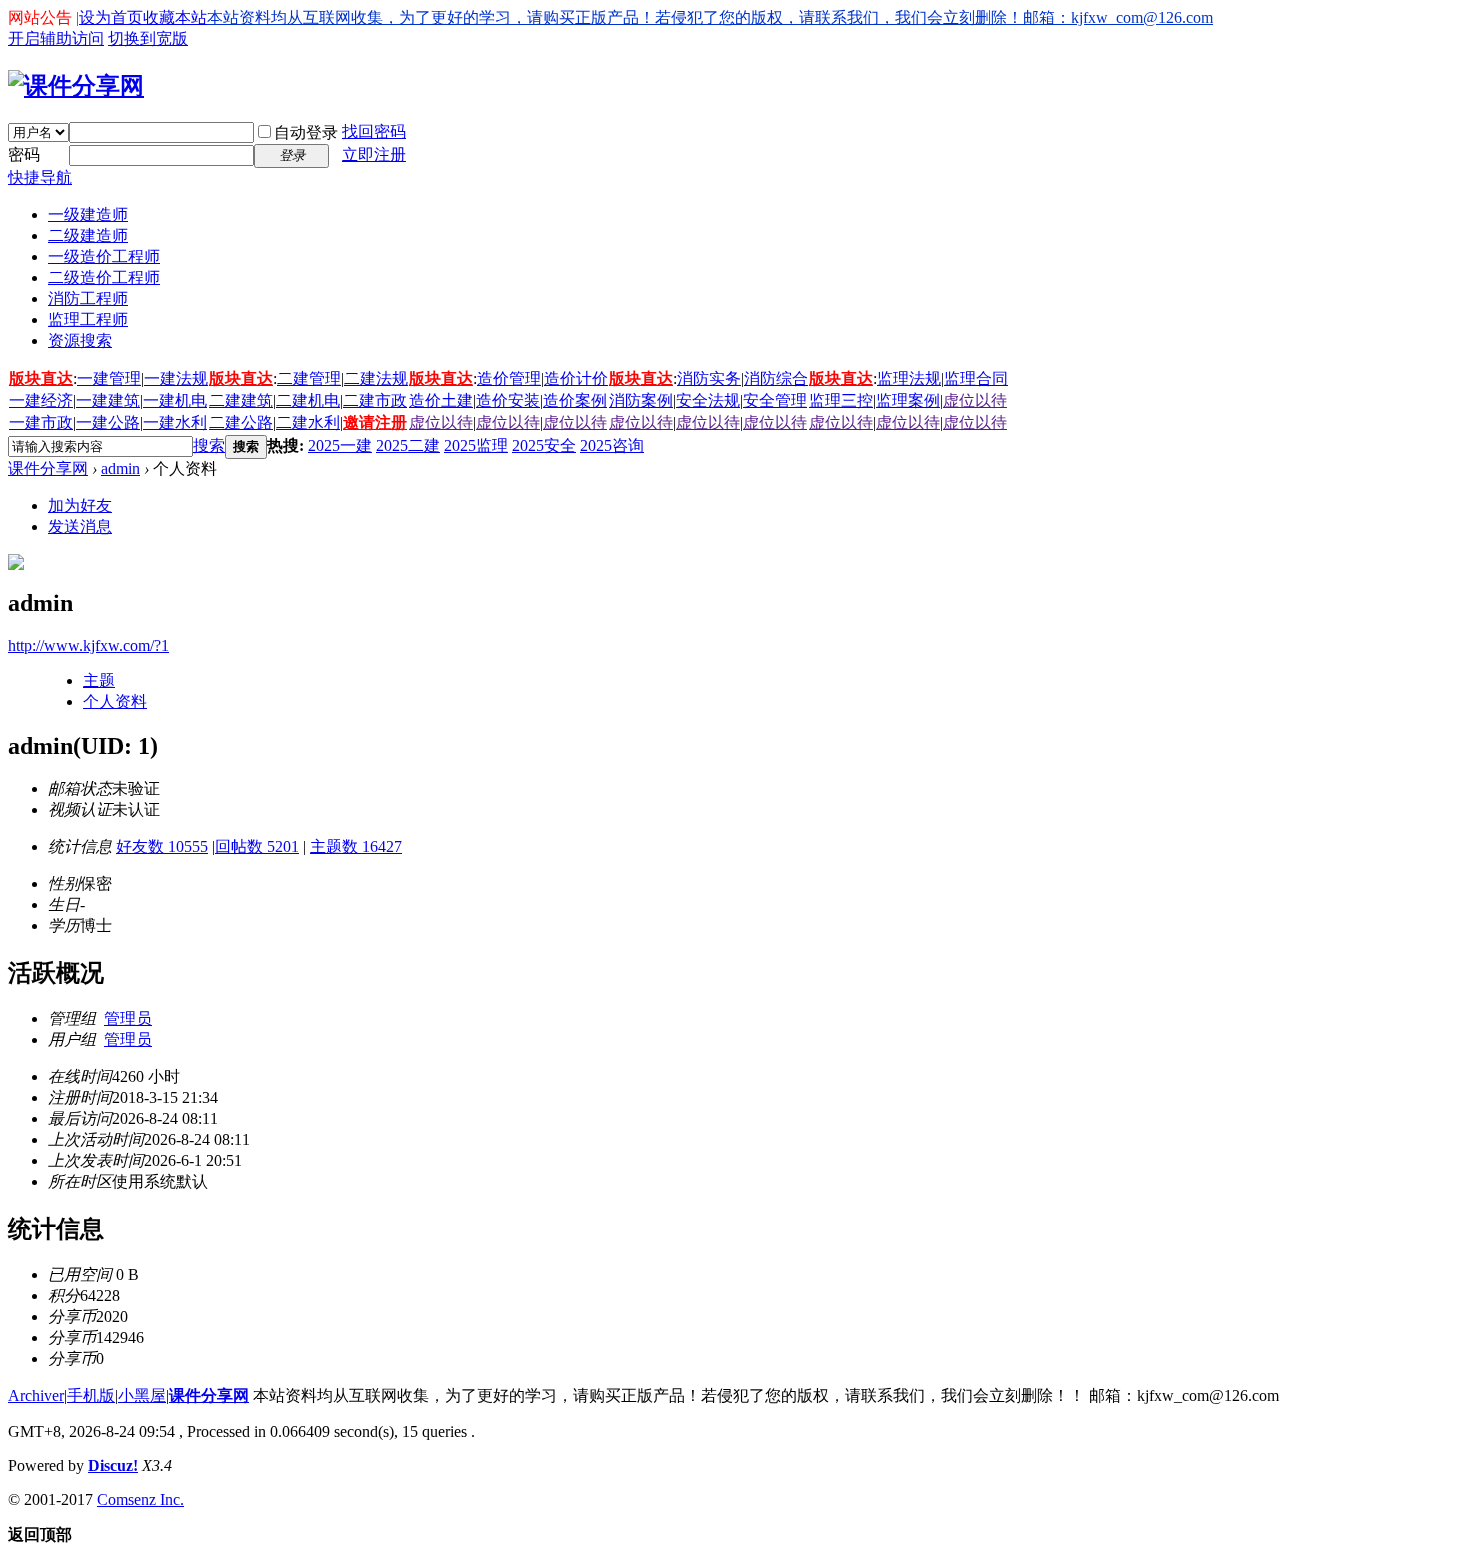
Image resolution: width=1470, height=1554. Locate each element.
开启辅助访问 (56, 38)
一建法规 (176, 378)
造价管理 (509, 378)
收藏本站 (175, 17)
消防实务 (709, 378)
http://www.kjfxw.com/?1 (88, 645)
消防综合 (776, 378)
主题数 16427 (356, 846)
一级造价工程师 (104, 256)
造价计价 (576, 378)
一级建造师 (88, 214)
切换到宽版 (148, 38)
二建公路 (241, 422)
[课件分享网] (76, 86)
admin (120, 468)
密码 (24, 154)
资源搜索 (80, 340)
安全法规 (708, 400)
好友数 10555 (162, 846)
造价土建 (441, 400)
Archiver (36, 1395)
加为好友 (80, 505)
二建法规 (376, 378)
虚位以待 (975, 400)
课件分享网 (48, 468)
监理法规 (909, 378)
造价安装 (508, 400)
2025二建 (408, 445)
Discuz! (113, 1465)
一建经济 (41, 400)
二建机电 (308, 400)
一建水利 (175, 422)
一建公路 (108, 422)
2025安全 (544, 445)
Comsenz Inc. (140, 1499)
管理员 (128, 1018)
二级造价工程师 (104, 277)
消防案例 (641, 400)
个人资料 (115, 701)
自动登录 (306, 132)
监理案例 (908, 400)
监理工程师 (88, 319)
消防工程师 (88, 298)
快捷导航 (40, 177)
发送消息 (80, 526)
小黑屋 (142, 1395)
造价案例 (575, 400)
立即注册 (374, 154)
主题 (99, 680)
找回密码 (374, 131)
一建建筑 (108, 400)
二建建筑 (241, 400)
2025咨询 (612, 445)
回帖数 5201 (257, 846)
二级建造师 (88, 235)
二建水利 (308, 422)
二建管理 (309, 378)
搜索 (209, 445)
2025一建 (340, 445)
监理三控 (841, 400)
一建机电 (175, 400)
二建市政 (375, 400)
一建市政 (41, 422)
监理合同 (976, 378)
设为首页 (111, 17)
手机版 (91, 1395)
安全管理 (775, 400)
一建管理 (109, 378)
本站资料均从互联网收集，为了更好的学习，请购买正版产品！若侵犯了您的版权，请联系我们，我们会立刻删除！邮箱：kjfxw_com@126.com (710, 17)
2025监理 (476, 445)
